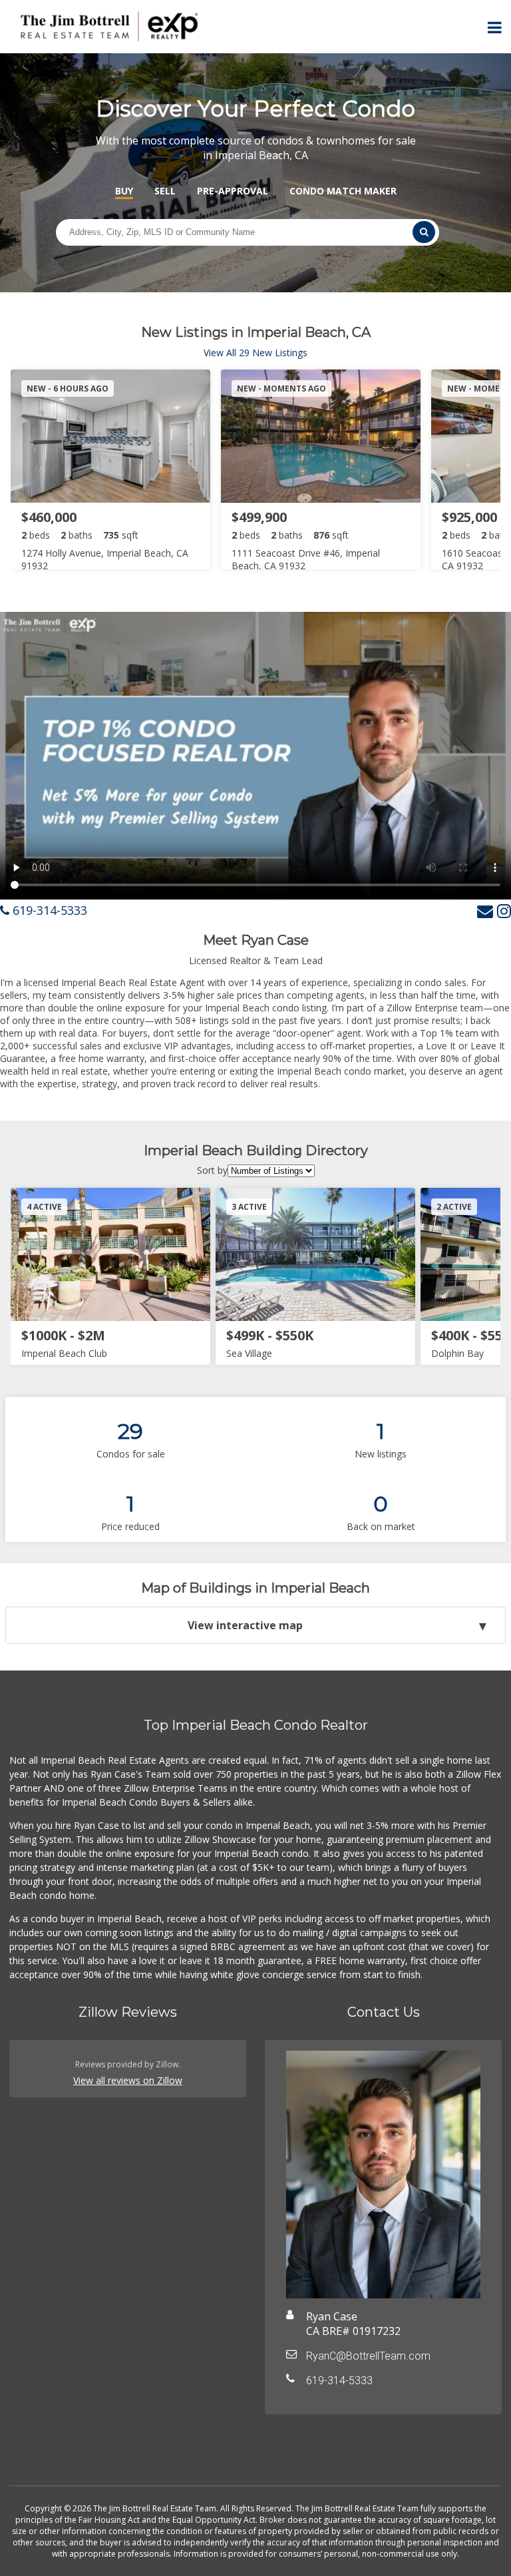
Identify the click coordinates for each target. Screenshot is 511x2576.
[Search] (424, 232)
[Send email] (485, 910)
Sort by (212, 1170)
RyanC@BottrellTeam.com (368, 2356)
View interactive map (245, 1625)
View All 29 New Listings (255, 353)
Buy (124, 191)
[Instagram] (504, 910)
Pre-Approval (233, 191)
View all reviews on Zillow (128, 2080)
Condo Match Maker (343, 191)
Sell (165, 191)
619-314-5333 (48, 910)
